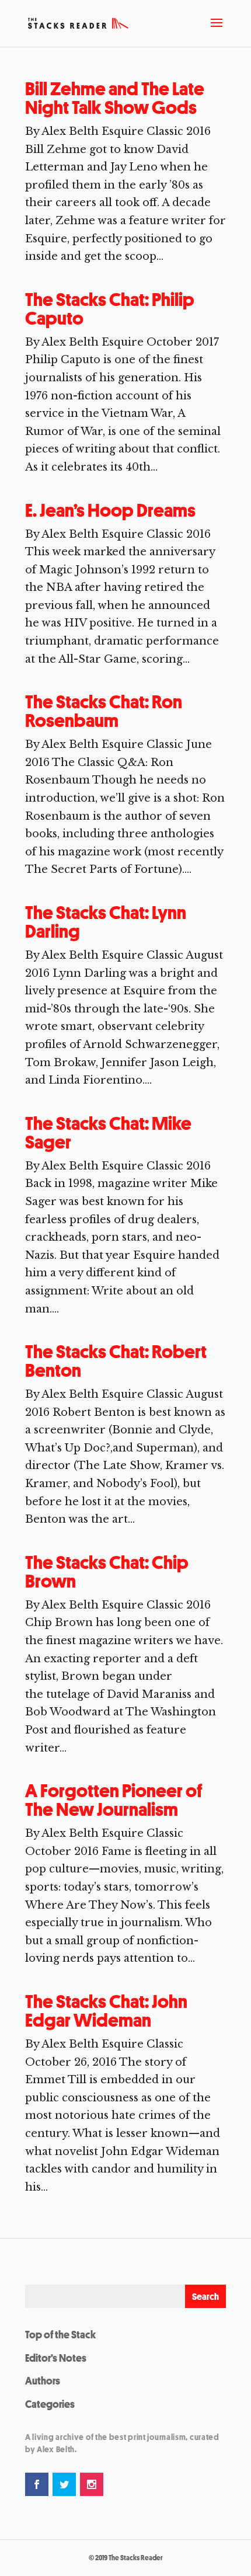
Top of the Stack (60, 2334)
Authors (43, 2380)
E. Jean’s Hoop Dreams (110, 510)
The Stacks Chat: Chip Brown (107, 1572)
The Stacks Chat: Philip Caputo (110, 309)
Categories (50, 2404)
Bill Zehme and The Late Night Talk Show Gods (115, 98)
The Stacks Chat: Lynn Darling (106, 922)
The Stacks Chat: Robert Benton (116, 1361)
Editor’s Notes (56, 2358)
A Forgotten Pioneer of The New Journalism (114, 1800)
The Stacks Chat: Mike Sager (108, 1133)
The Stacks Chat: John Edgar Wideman (106, 2011)
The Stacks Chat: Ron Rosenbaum (104, 711)
